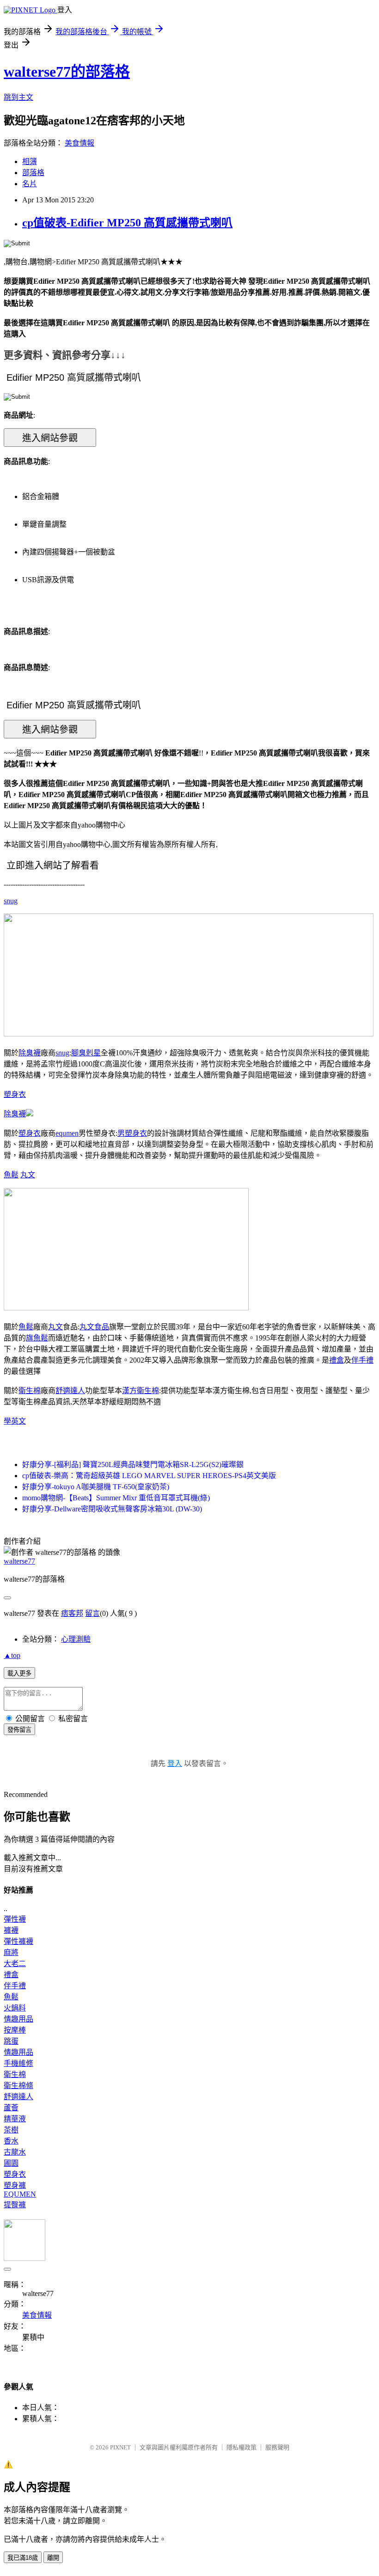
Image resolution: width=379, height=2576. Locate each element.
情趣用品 (18, 2019)
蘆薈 (11, 2108)
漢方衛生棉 (141, 1391)
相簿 (30, 161)
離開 (53, 2558)
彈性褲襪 (18, 1941)
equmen (67, 1133)
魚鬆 (11, 1175)
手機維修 (18, 2063)
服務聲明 (277, 2447)
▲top (12, 1655)
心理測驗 (76, 1639)
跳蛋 (11, 2041)
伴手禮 (362, 1360)
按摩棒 (15, 2030)
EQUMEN (20, 2194)
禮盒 (336, 1360)
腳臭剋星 (86, 1053)
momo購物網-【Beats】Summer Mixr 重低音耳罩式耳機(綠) (116, 1498)
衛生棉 (30, 1391)
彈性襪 (15, 1919)
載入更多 (19, 1673)
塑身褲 (15, 2185)
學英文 (15, 1421)
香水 (11, 2141)
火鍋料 (15, 2008)
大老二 (15, 1964)
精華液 (15, 2119)
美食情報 (79, 143)
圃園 (11, 2163)
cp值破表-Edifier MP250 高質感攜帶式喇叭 (127, 223)
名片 (30, 184)
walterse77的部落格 (67, 72)
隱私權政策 (241, 2447)
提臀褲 (15, 2205)
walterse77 (19, 1561)
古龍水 (15, 2152)
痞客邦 (72, 1613)
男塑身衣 (132, 1133)
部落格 (33, 173)
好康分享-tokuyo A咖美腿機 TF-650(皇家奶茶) (96, 1487)
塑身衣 (15, 1094)
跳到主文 (18, 97)
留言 (92, 1613)
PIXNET (120, 2447)
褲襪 (11, 1930)
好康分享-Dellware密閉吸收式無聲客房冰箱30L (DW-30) (112, 1509)
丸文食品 (94, 1327)
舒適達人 (70, 1391)
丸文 (28, 1175)
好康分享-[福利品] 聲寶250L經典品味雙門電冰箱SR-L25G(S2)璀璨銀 (133, 1465)
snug (11, 901)
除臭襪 (30, 1053)
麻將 (11, 1952)
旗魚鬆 (37, 1338)
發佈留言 (19, 1730)
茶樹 (11, 2130)
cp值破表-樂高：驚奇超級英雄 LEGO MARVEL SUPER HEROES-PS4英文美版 (149, 1476)
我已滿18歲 (23, 2558)
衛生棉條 (18, 2086)
